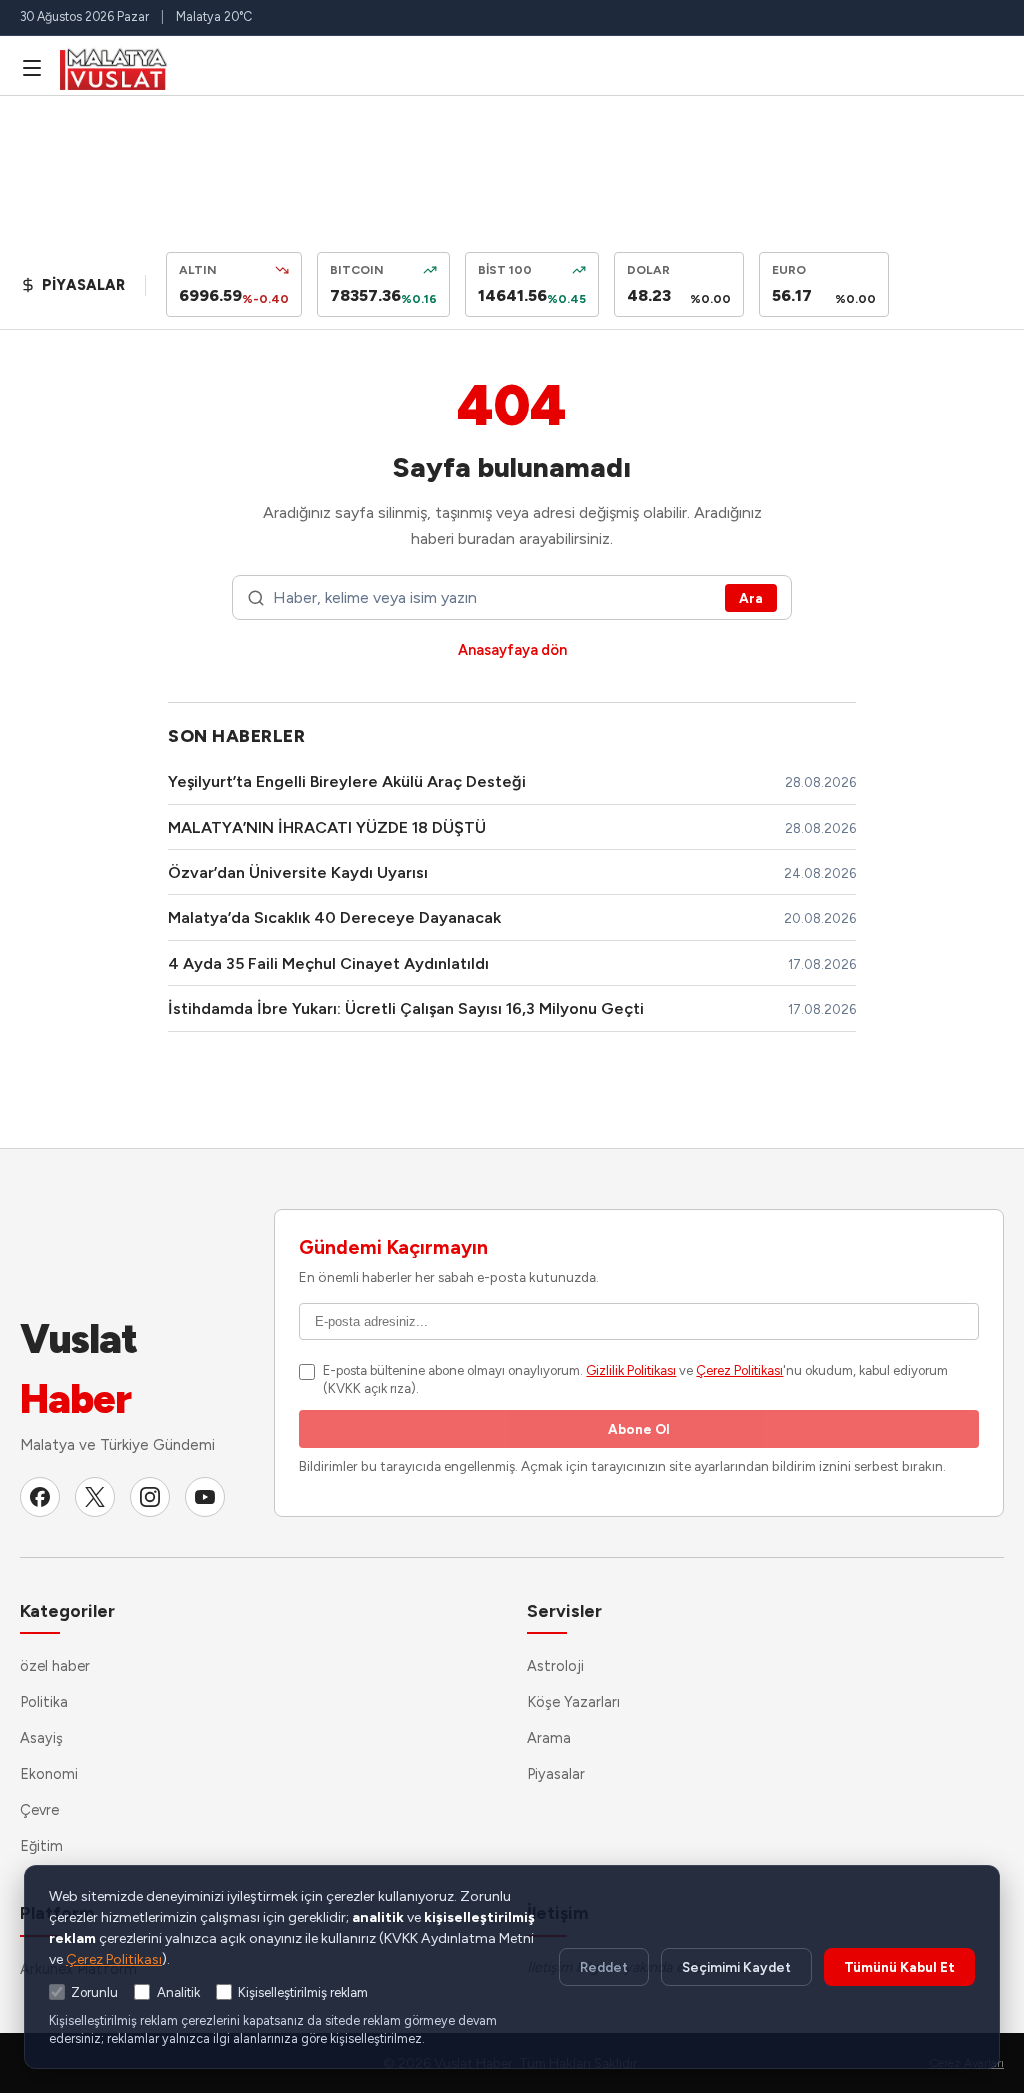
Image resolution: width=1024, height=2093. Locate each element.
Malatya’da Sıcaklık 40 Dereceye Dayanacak (334, 917)
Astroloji (555, 1666)
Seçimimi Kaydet (736, 1967)
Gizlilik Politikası (631, 1370)
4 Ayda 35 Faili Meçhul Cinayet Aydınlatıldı (328, 963)
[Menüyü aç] (32, 68)
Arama (549, 1738)
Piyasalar (556, 1774)
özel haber (55, 1666)
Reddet (604, 1967)
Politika (44, 1702)
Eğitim (41, 1846)
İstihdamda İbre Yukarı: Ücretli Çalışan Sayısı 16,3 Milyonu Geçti (406, 1008)
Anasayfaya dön (512, 650)
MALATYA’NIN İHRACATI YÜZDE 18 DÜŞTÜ (327, 827)
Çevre (39, 1810)
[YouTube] (205, 1497)
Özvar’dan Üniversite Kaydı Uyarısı (298, 872)
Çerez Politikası (739, 1370)
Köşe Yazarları (573, 1702)
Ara (751, 598)
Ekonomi (49, 1774)
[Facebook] (40, 1497)
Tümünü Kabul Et (899, 1967)
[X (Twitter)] (95, 1497)
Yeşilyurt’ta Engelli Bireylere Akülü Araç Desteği (347, 781)
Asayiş (41, 1738)
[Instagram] (150, 1497)
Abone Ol (639, 1429)
